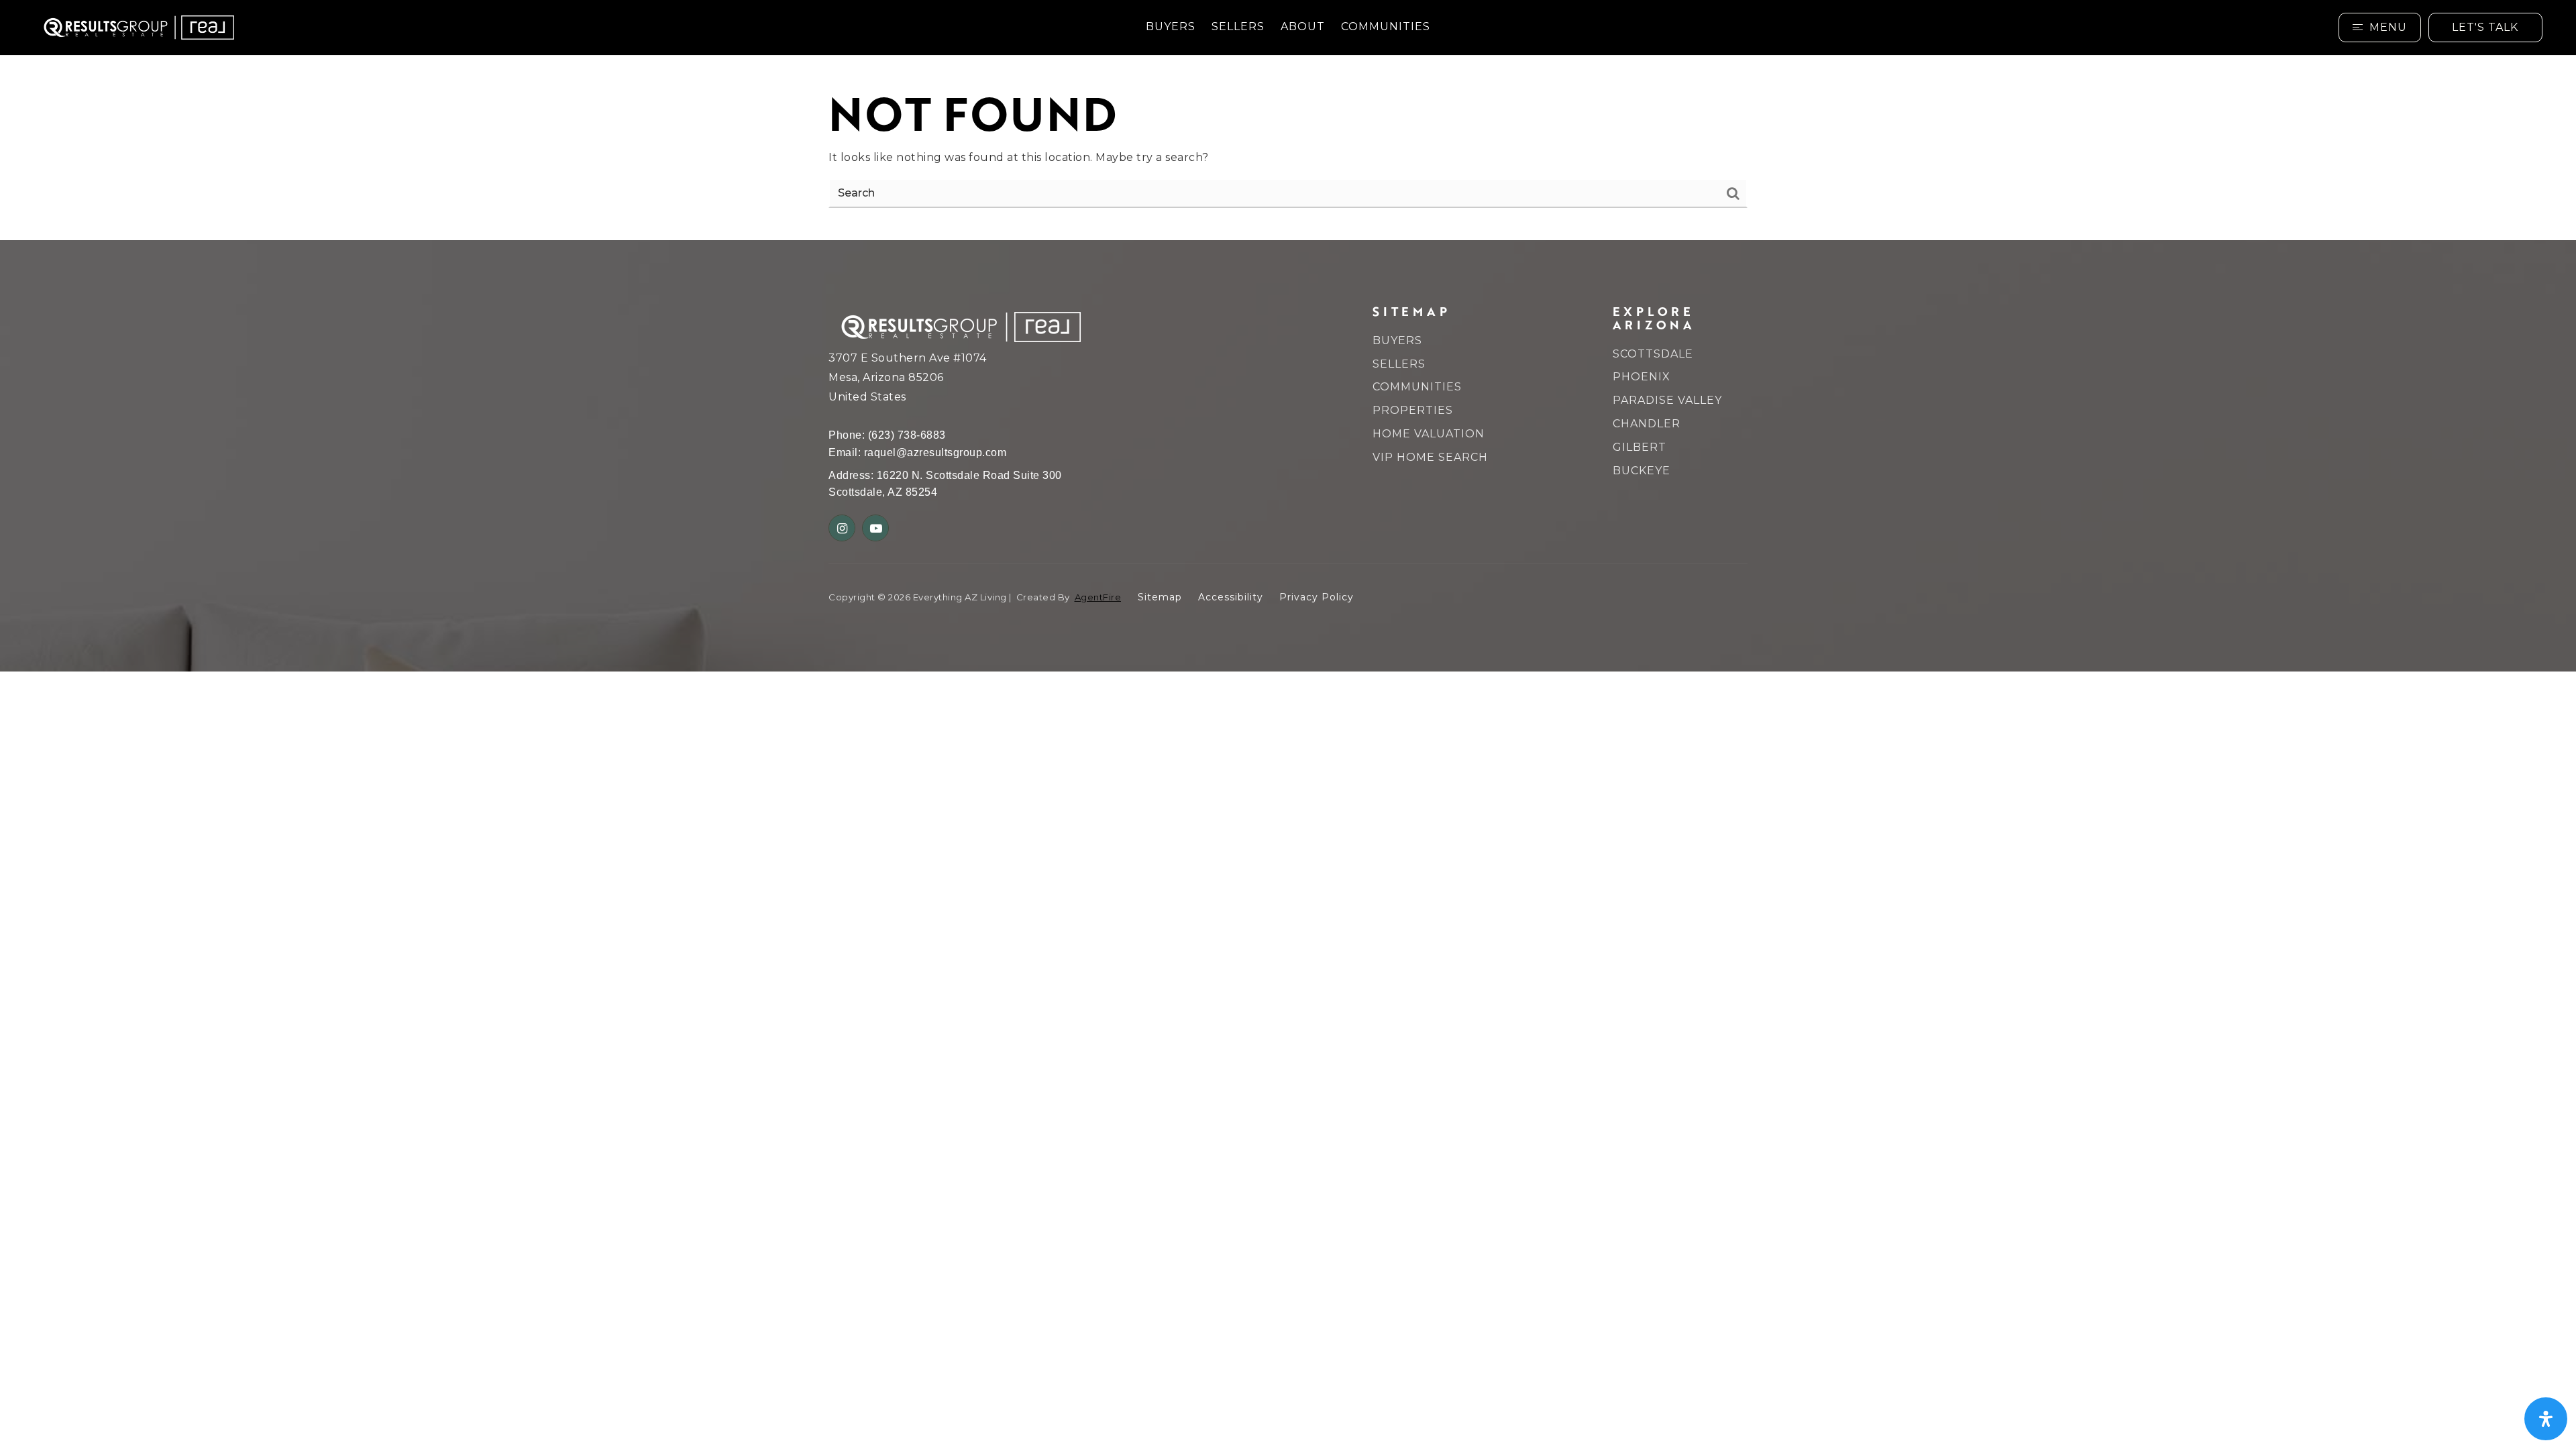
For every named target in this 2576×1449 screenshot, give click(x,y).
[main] (1288, 148)
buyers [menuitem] (1171, 26)
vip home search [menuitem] (1430, 457)
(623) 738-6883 (907, 435)
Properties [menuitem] (1413, 410)
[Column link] (385, 28)
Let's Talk (2485, 27)
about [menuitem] (1303, 26)
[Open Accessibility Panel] (2546, 1419)
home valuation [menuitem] (1429, 434)
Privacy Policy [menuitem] (1317, 597)
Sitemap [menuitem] (1160, 597)
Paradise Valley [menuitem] (1667, 400)
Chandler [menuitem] (1647, 424)
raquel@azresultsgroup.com (935, 452)
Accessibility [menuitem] (1231, 597)
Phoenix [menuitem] (1642, 377)
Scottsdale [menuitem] (1653, 354)
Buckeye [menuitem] (1642, 471)
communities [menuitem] (1386, 26)
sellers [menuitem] (1238, 26)
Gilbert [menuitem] (1640, 447)
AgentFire (1098, 597)
